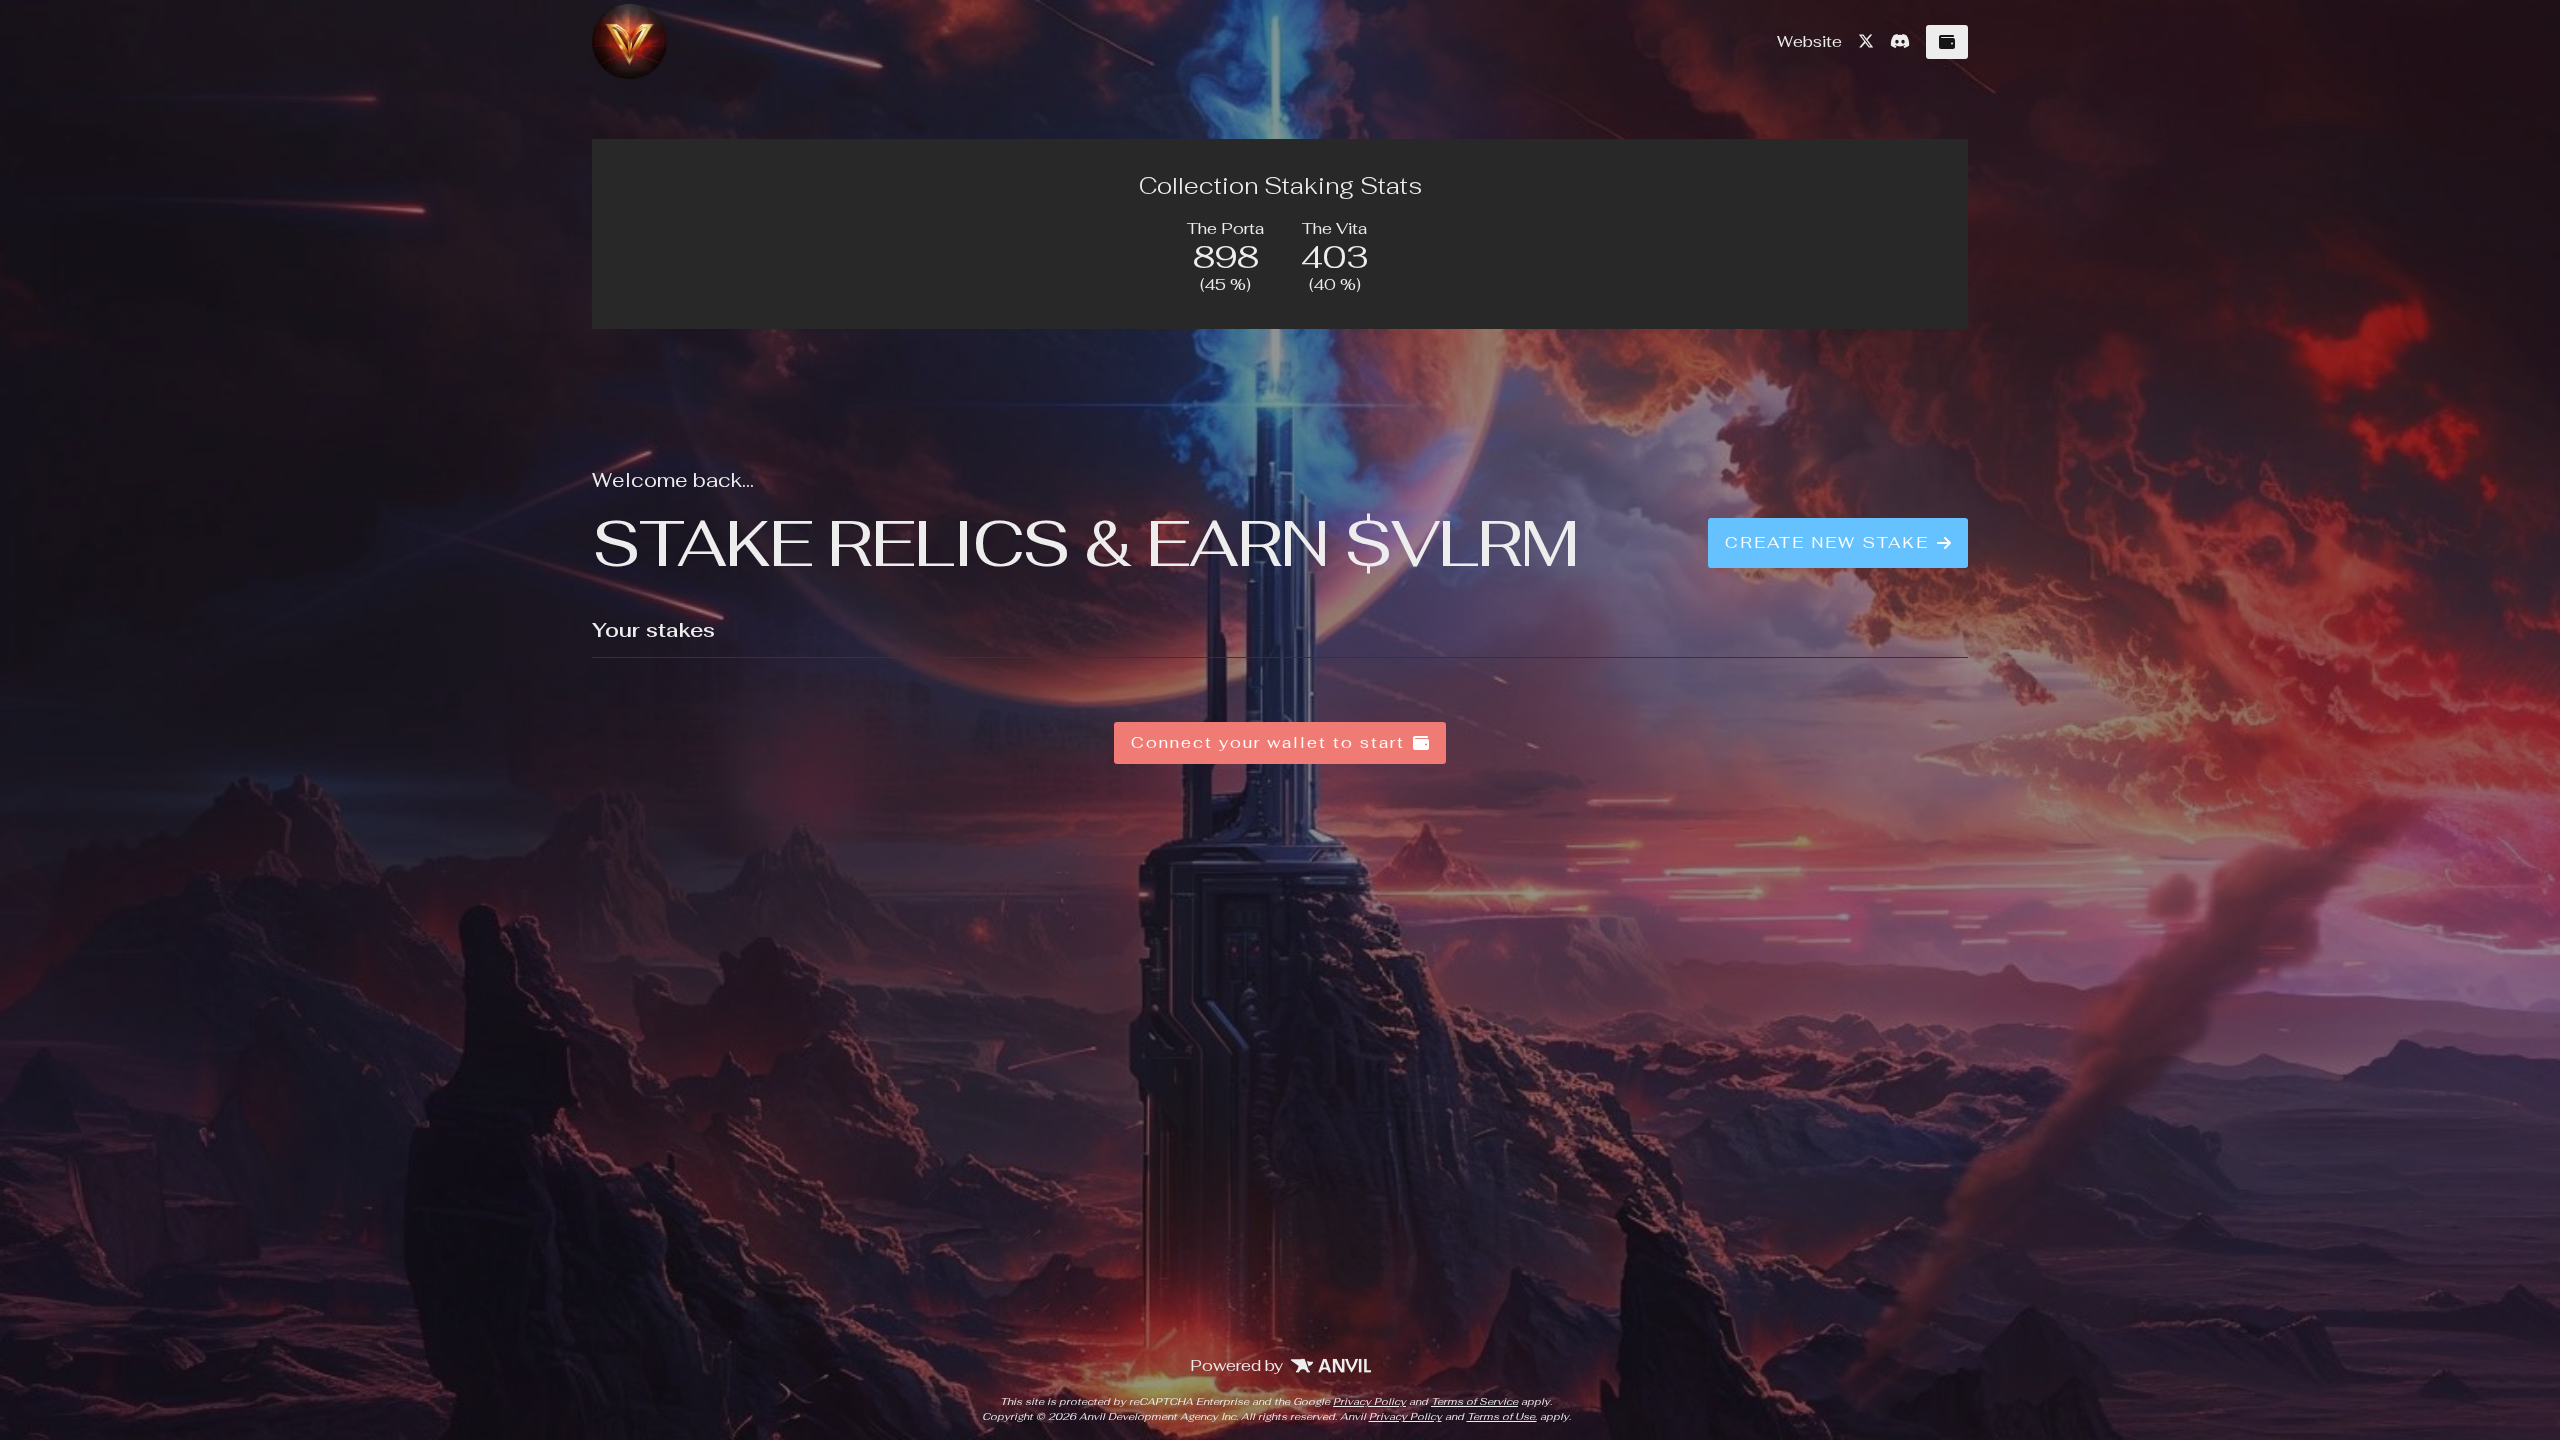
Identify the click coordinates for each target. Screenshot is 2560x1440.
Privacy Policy (1369, 1401)
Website (1809, 41)
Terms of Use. (1502, 1416)
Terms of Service (1474, 1401)
